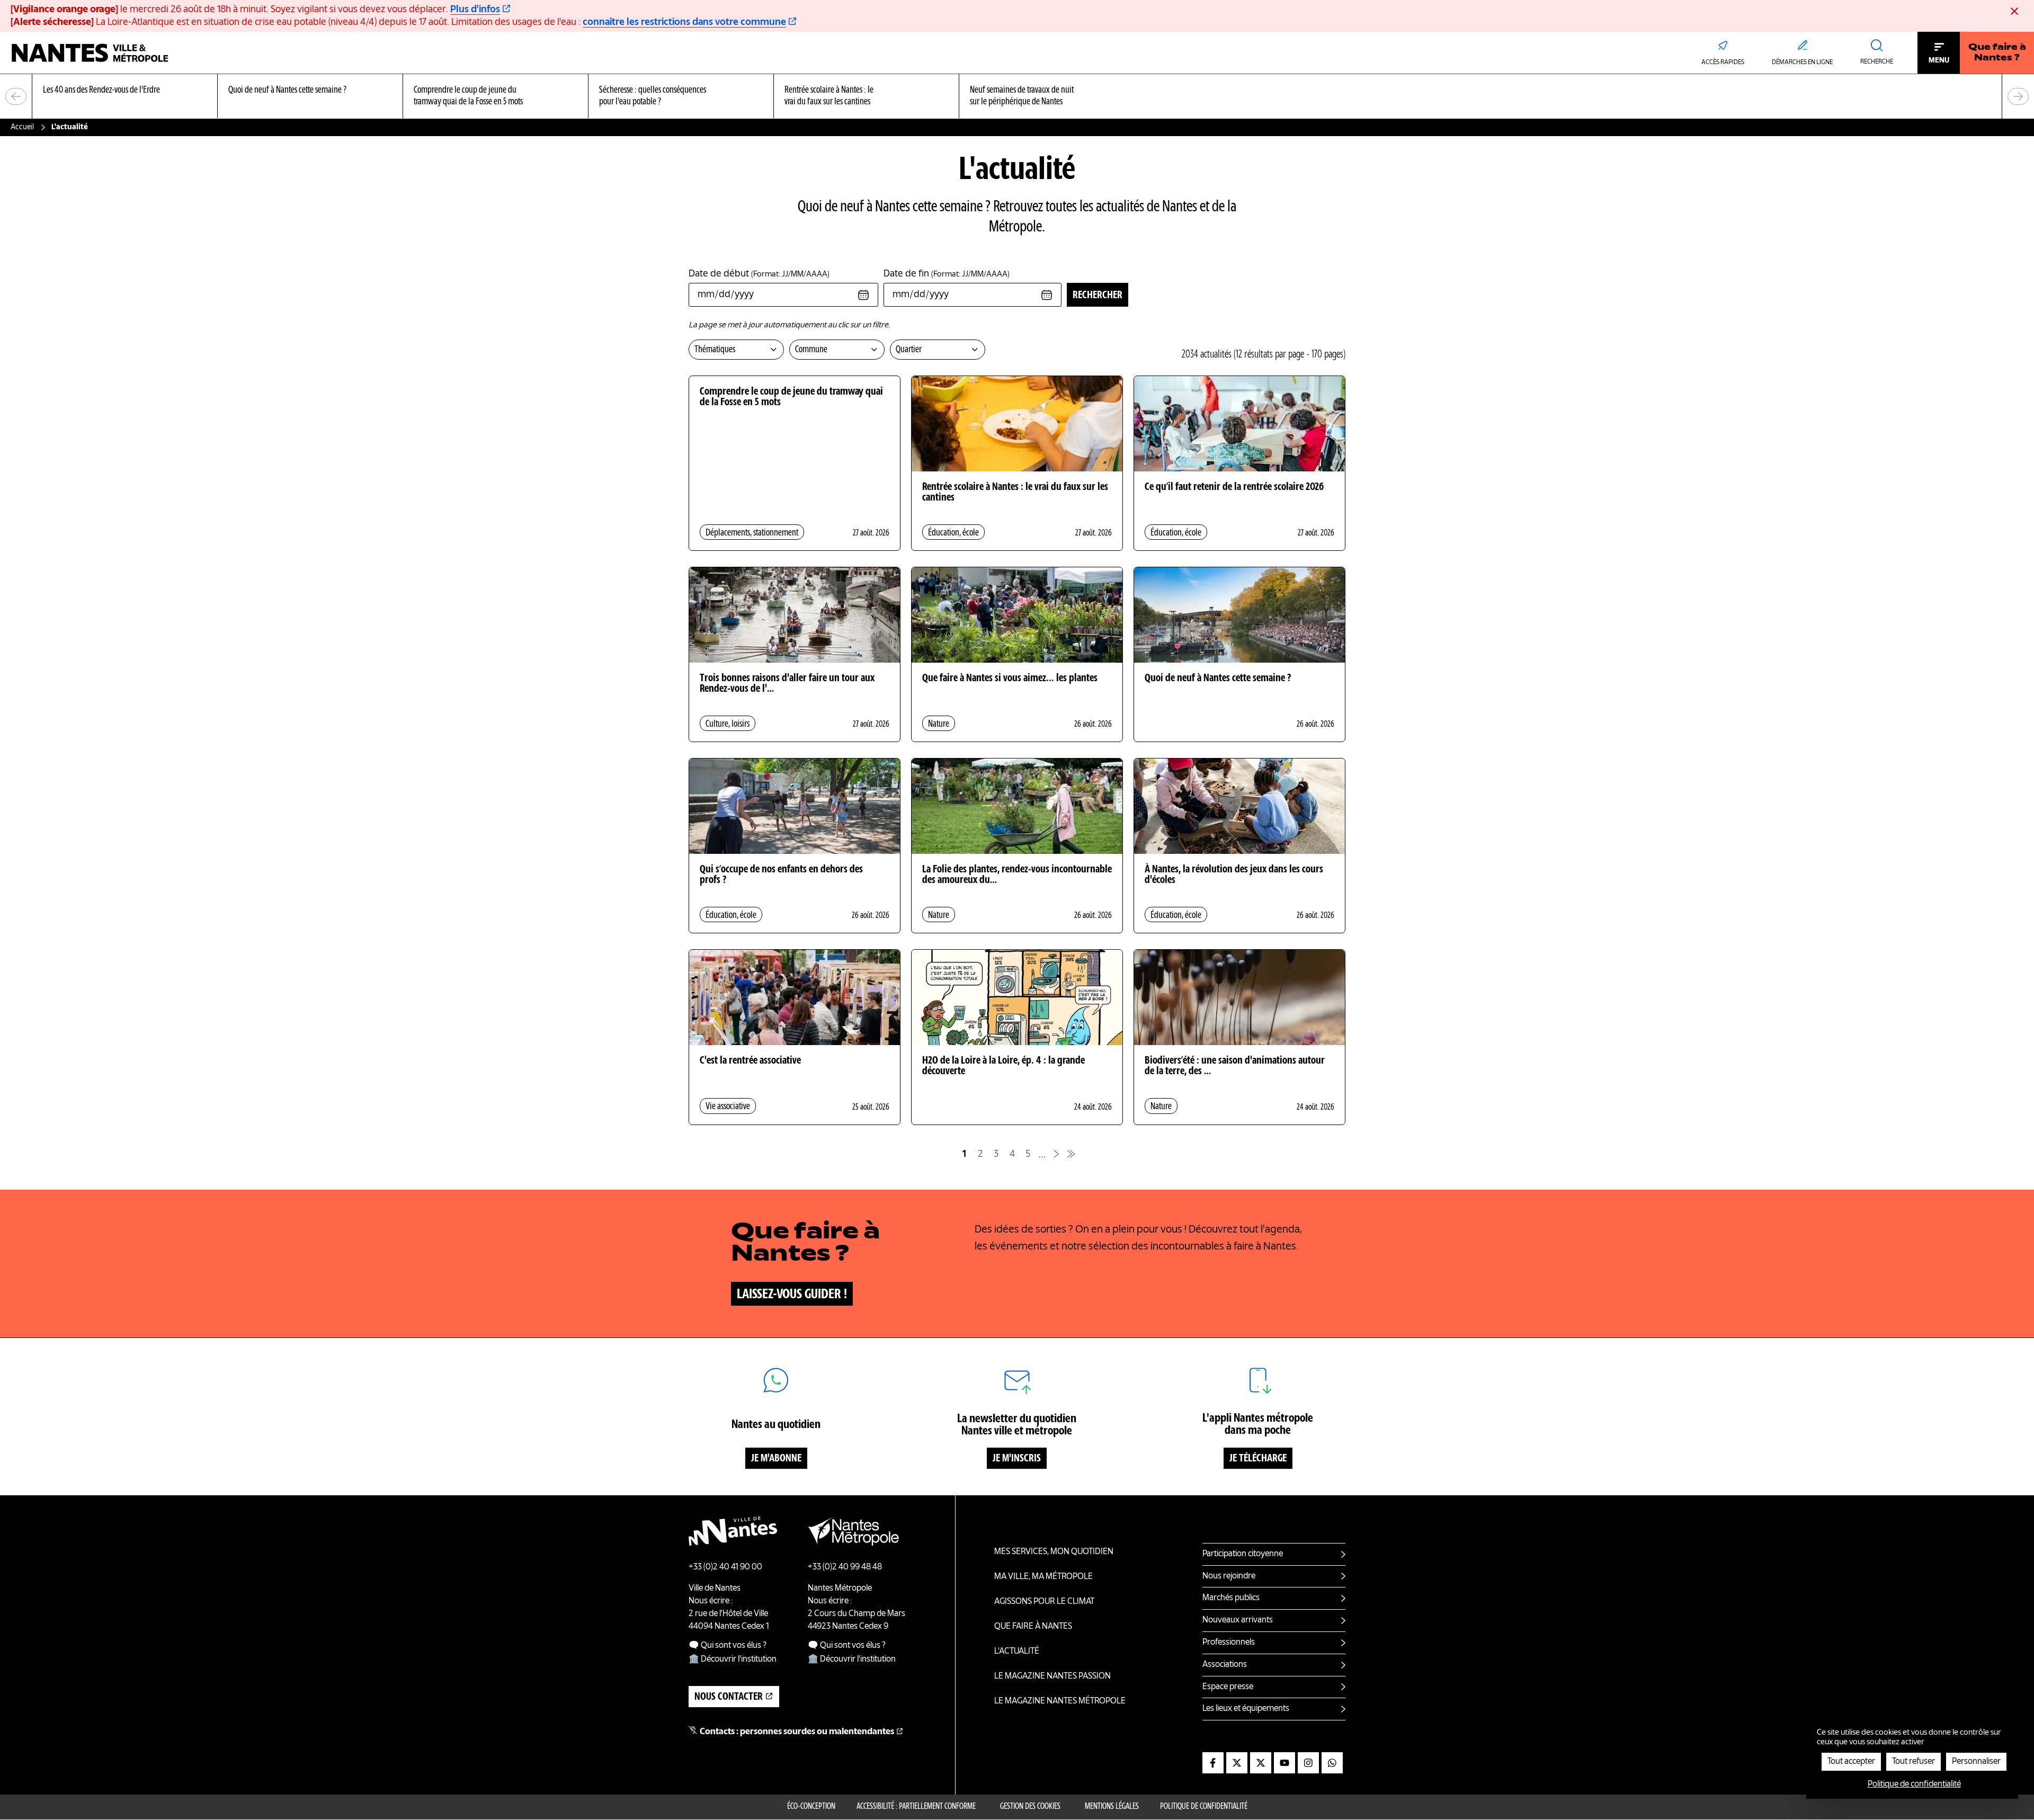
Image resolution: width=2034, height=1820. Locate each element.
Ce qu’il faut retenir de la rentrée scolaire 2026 (1234, 487)
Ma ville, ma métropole (1043, 1577)
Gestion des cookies (1030, 1807)
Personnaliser (1976, 1762)
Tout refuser (1913, 1762)
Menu (1939, 60)
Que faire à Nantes (1033, 1627)
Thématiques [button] (715, 350)
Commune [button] (811, 350)
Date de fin (947, 274)
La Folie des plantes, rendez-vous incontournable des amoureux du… (1017, 875)
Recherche (1877, 62)
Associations (1225, 1665)
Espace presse (1228, 1687)
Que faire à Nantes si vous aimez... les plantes (1010, 679)
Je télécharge (1258, 1459)
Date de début (759, 274)
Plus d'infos (475, 10)
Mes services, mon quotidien (1054, 1552)
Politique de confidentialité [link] (1914, 1785)
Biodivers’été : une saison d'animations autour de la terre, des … (1235, 1066)
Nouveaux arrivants (1238, 1620)
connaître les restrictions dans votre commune (684, 22)
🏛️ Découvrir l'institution (733, 1660)
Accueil (22, 127)
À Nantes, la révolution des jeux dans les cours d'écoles (1234, 875)
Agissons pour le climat (1044, 1602)
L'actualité (1017, 1652)
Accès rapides (1723, 63)
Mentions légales (1112, 1807)
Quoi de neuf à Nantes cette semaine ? (1218, 679)
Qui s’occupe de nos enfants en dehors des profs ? (781, 875)
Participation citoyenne (1243, 1554)
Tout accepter (1851, 1762)
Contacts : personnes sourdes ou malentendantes (797, 1732)
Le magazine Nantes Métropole (1060, 1701)
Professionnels (1229, 1643)
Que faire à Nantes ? (1997, 53)
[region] (1017, 97)
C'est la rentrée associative (750, 1061)
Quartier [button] (909, 350)
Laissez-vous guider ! (792, 1295)
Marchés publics (1231, 1598)
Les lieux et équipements (1246, 1709)
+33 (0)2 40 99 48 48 (845, 1567)
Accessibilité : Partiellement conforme (916, 1807)
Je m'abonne (776, 1459)
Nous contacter (729, 1697)
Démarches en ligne (1802, 63)
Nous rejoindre (1229, 1576)
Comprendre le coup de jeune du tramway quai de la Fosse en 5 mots (791, 397)
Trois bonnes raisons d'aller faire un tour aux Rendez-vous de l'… (787, 684)
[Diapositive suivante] (2018, 96)
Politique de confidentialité (1204, 1807)
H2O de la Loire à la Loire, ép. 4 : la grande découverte (1003, 1066)
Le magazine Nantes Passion (1052, 1676)
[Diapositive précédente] (16, 96)
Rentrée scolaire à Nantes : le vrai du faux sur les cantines (1015, 493)
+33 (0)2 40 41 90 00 (725, 1567)
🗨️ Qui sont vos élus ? (728, 1646)
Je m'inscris (1017, 1459)
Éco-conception (811, 1807)
